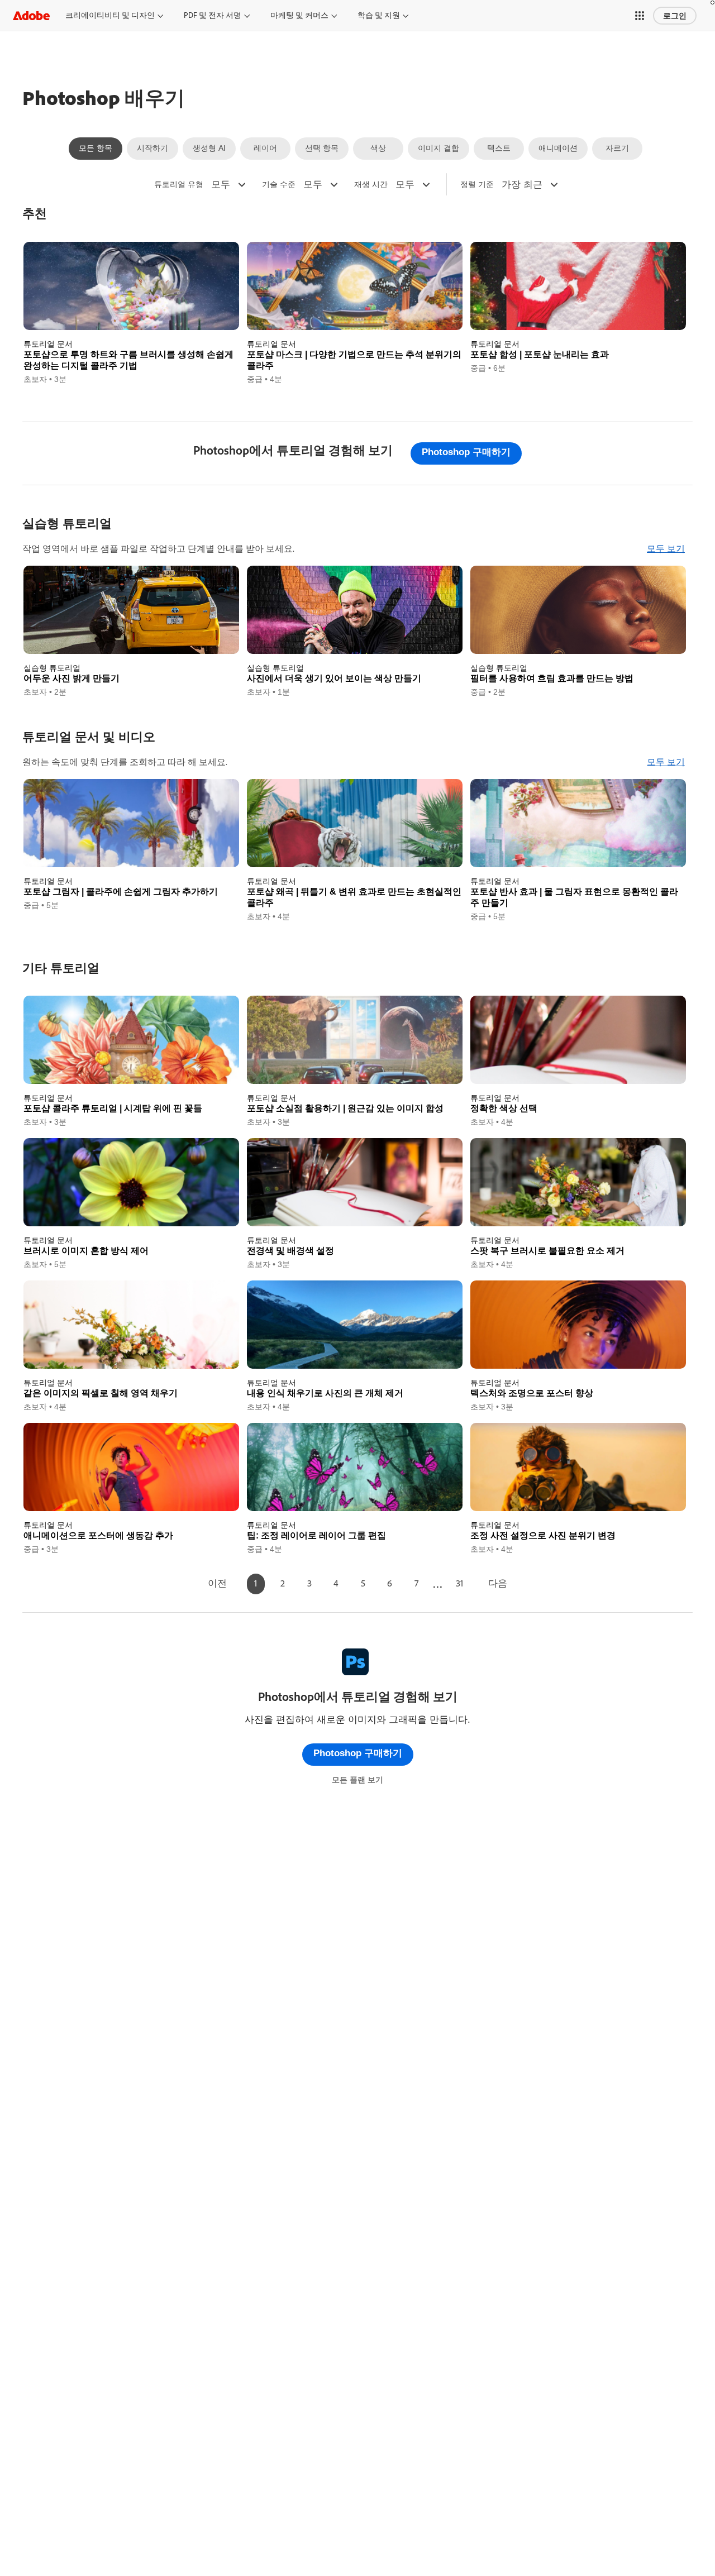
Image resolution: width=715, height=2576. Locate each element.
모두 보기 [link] (666, 549)
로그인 (675, 16)
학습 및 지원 (379, 15)
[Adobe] (31, 15)
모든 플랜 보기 (357, 1780)
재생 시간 (371, 184)
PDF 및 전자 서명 (213, 15)
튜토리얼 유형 (179, 184)
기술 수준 (279, 184)
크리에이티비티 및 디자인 (110, 15)
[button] (640, 16)
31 (459, 1583)
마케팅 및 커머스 (299, 15)
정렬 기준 (477, 184)
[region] (131, 314)
